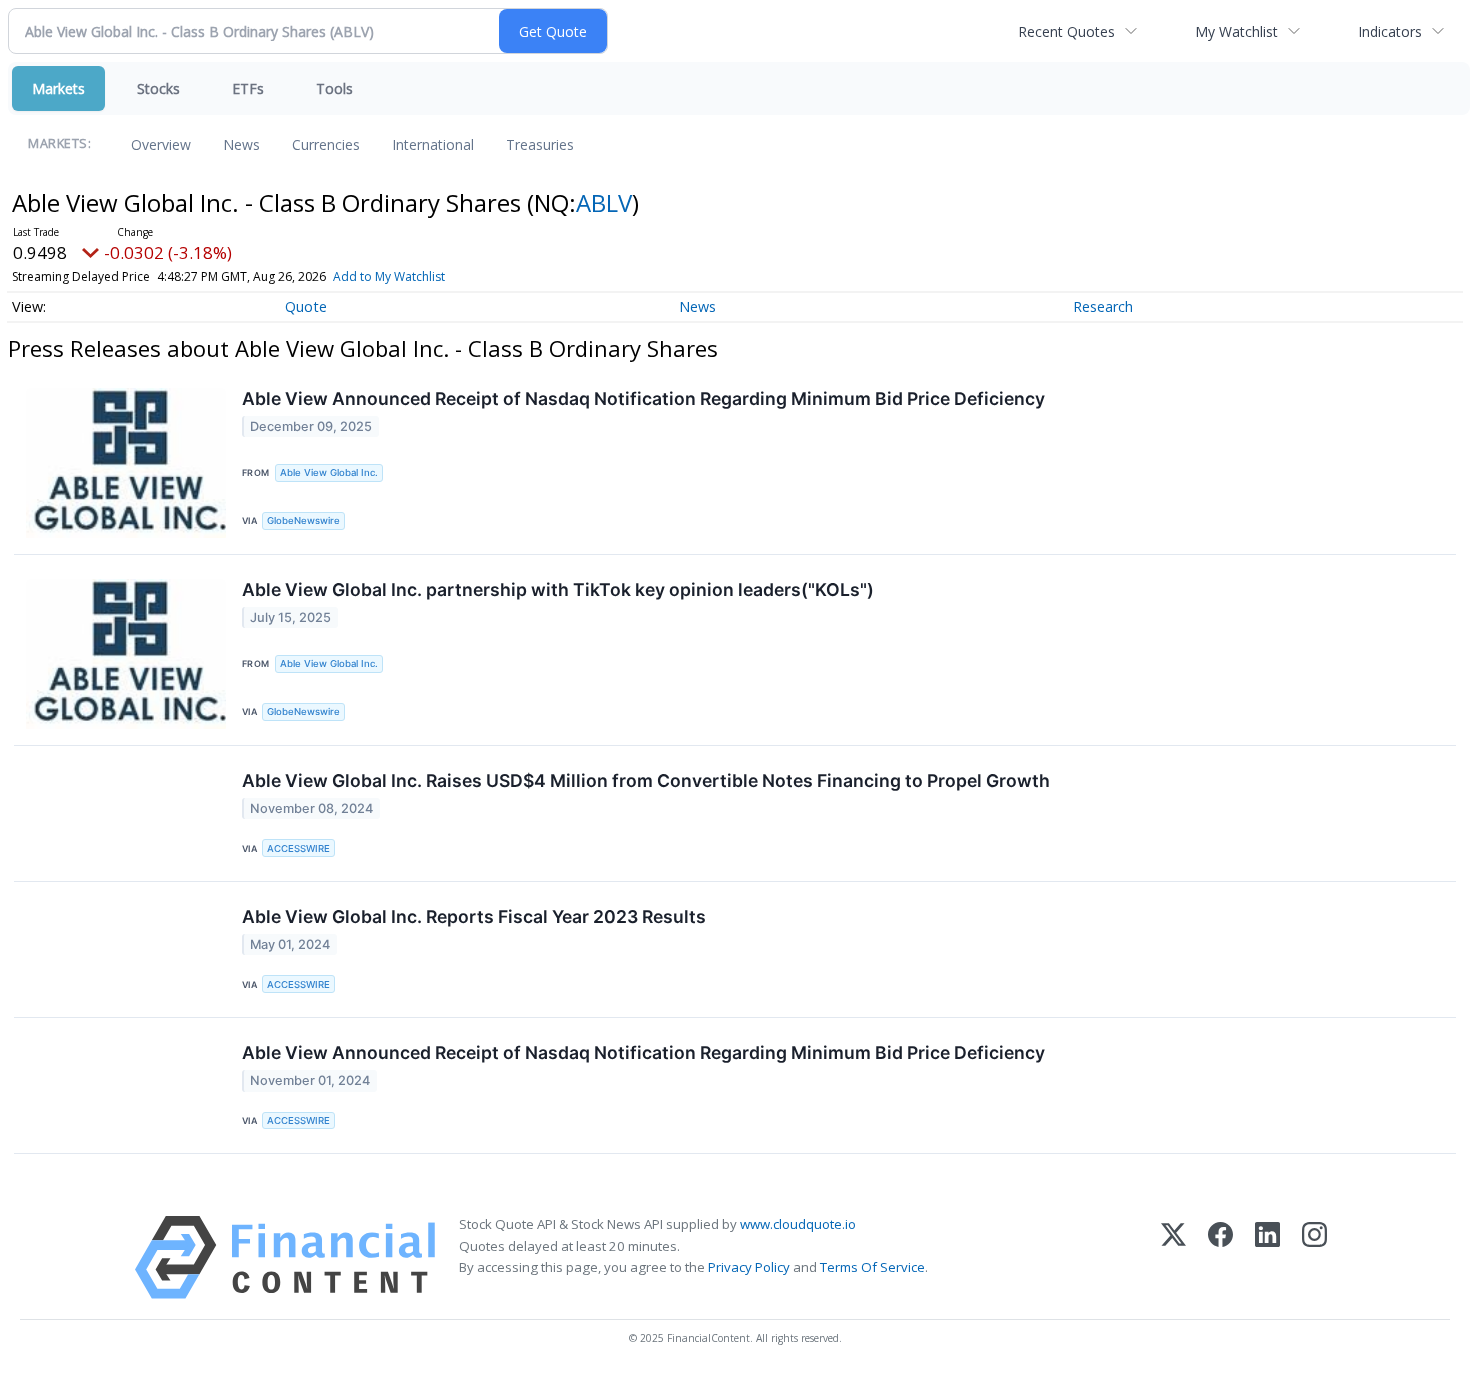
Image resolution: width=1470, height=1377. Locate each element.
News (241, 144)
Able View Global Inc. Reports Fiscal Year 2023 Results (474, 916)
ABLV (604, 202)
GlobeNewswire (303, 520)
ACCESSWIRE (298, 848)
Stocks (158, 88)
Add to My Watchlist (389, 276)
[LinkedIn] (1267, 1257)
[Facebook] (1220, 1257)
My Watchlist (1236, 31)
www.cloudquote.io (798, 1224)
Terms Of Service (872, 1267)
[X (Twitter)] (1173, 1257)
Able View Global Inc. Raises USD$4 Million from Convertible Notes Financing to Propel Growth (646, 780)
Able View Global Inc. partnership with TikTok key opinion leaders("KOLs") (558, 589)
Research (1103, 306)
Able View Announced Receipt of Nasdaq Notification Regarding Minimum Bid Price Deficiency (643, 398)
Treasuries (540, 144)
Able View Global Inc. (329, 472)
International (433, 144)
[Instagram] (1314, 1257)
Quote (306, 306)
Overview (161, 144)
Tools (334, 88)
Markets (58, 88)
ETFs (248, 88)
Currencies (326, 144)
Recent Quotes (1066, 31)
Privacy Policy (749, 1267)
